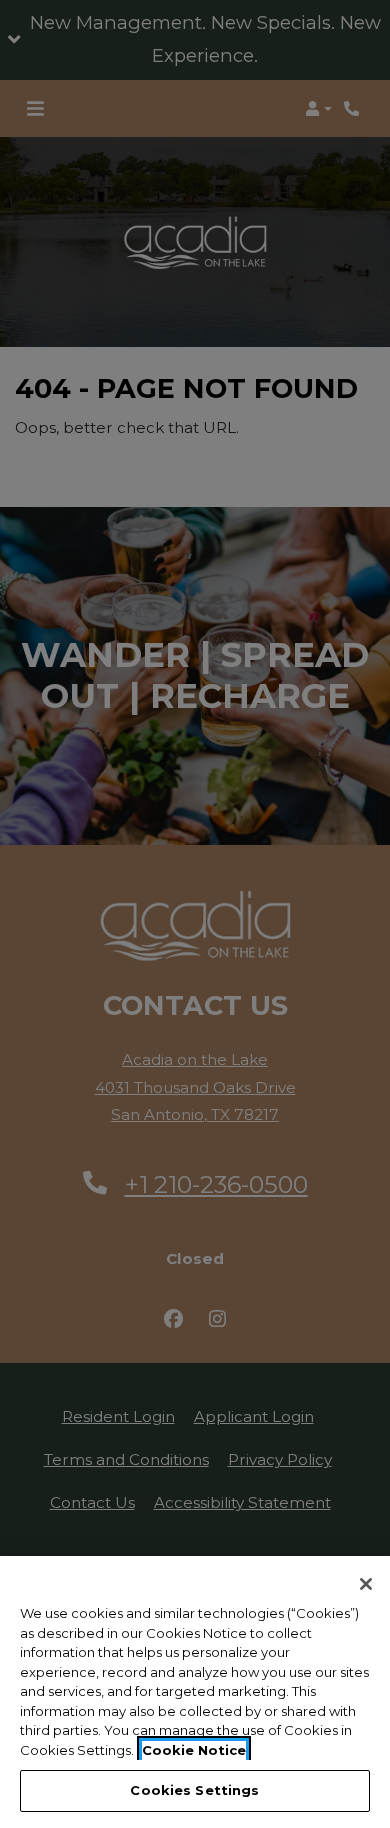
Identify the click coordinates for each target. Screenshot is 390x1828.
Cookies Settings (194, 1790)
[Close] (366, 1584)
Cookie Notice (194, 1750)
